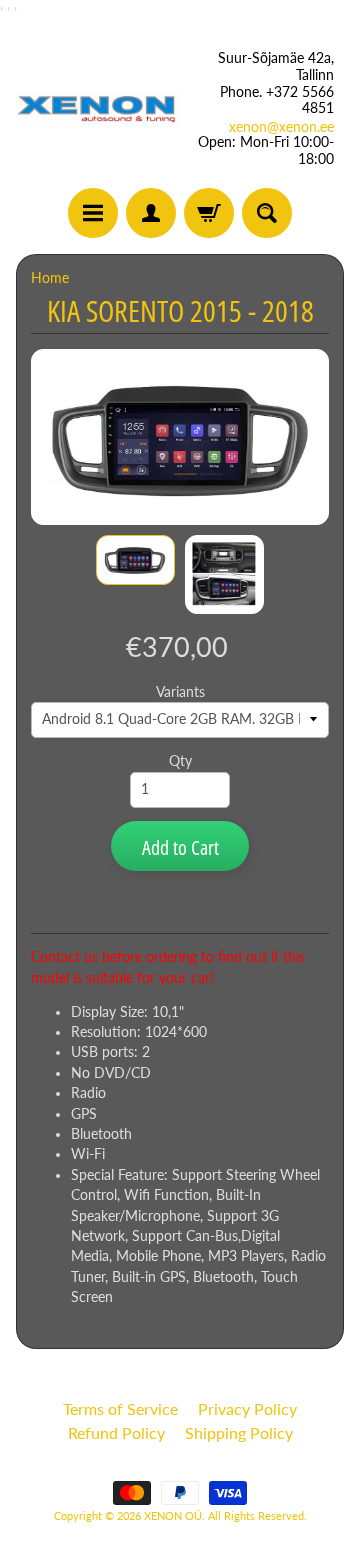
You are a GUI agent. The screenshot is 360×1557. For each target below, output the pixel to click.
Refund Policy (116, 1432)
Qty (180, 761)
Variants (180, 692)
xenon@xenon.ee (281, 127)
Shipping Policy (239, 1432)
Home (50, 278)
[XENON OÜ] (98, 108)
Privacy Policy (247, 1408)
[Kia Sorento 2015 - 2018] (135, 560)
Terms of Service (120, 1408)
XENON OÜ (173, 1515)
